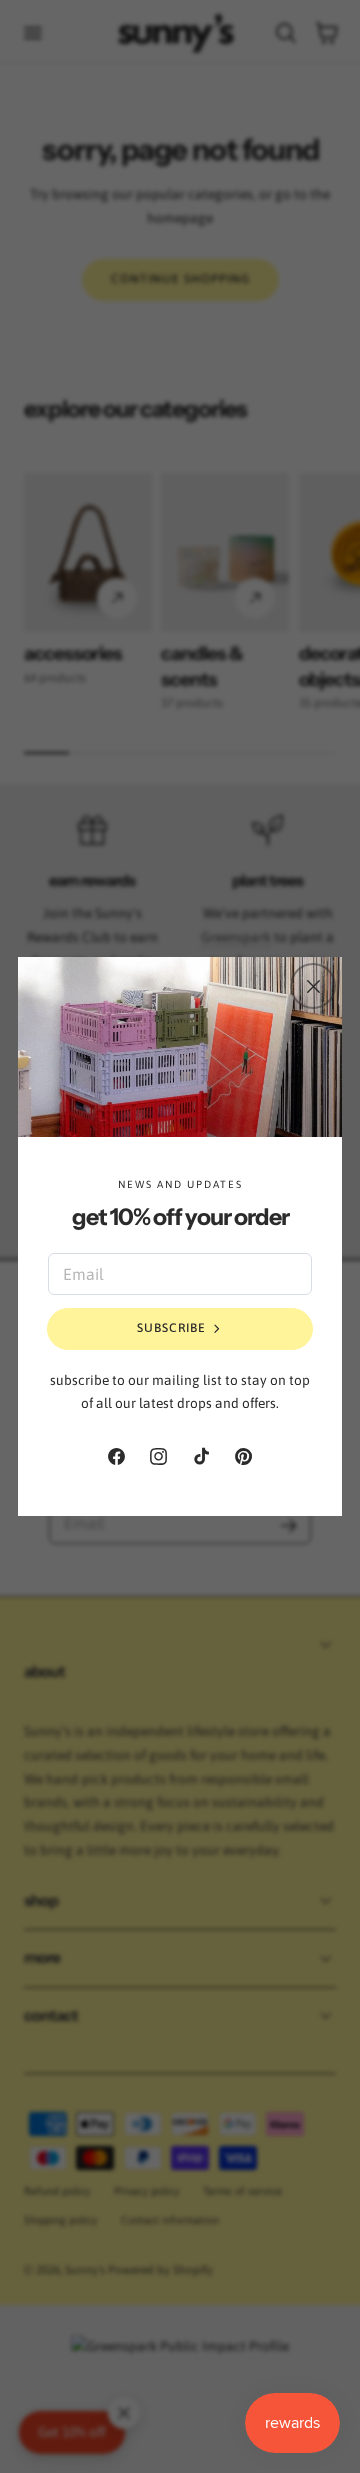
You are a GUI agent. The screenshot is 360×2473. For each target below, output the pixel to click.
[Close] (313, 986)
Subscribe (171, 1328)
